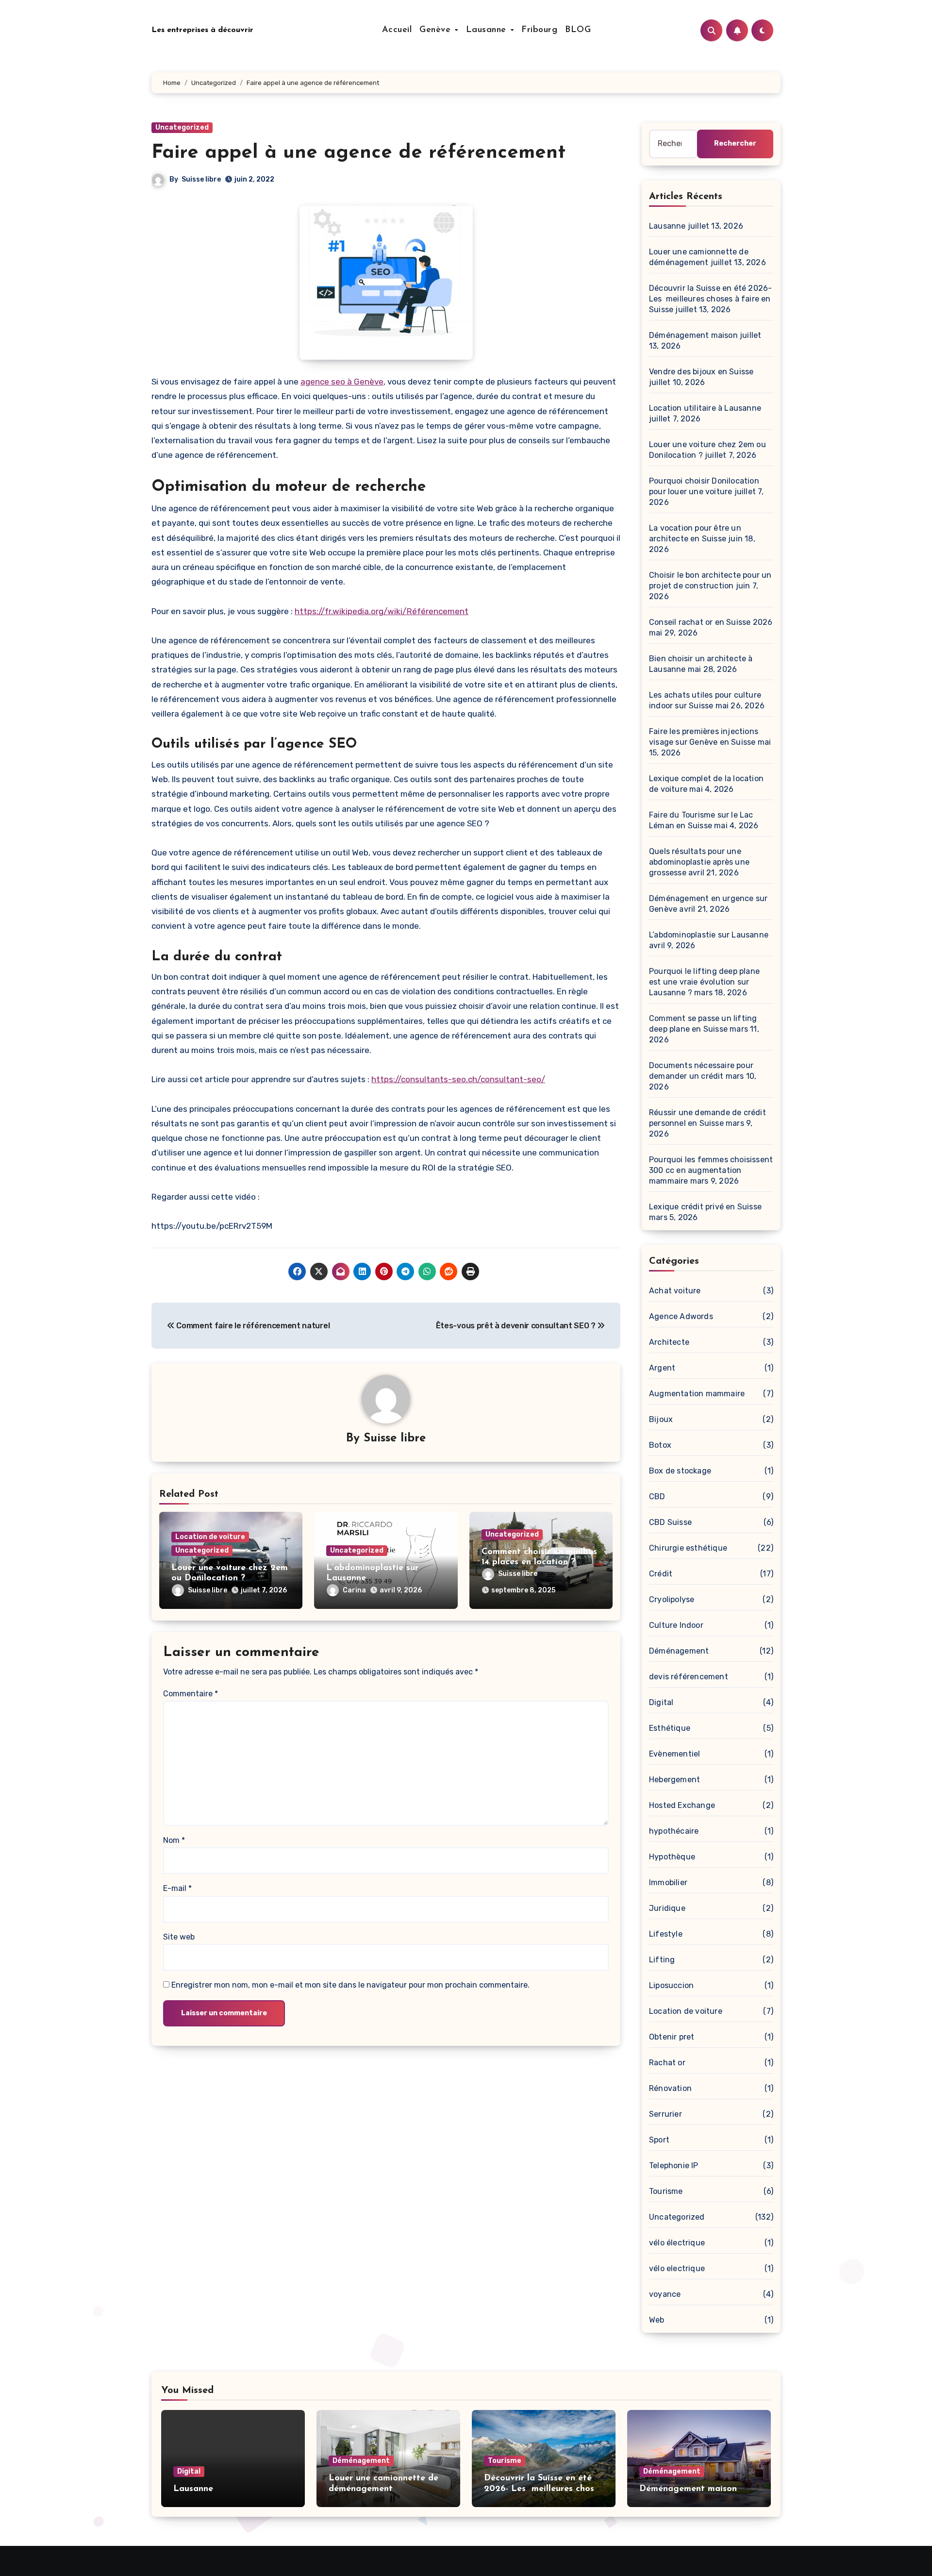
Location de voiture (210, 1537)
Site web (179, 1937)
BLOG (578, 30)
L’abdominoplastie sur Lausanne (709, 935)
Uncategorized (182, 127)
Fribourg (539, 30)
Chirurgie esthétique (688, 1548)
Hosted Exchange (682, 1805)
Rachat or (667, 2063)
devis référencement (689, 1677)
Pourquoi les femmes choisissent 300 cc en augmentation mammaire (711, 1170)
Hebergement (674, 1780)
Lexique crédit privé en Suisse (705, 1207)
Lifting (662, 1960)
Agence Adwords (681, 1316)
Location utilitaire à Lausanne (705, 408)
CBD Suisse (670, 1522)
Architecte (669, 1342)
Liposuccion (671, 1985)
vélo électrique (677, 2243)
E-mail (177, 1888)
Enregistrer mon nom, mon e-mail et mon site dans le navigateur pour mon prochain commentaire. (350, 1985)
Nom (174, 1840)
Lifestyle (666, 1934)
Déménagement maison (693, 335)
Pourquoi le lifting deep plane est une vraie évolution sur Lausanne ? (704, 982)
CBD (657, 1497)
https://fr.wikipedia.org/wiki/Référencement (382, 611)
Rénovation (670, 2088)
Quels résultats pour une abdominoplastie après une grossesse (699, 862)
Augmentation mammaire (697, 1394)
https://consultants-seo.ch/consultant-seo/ (458, 1079)
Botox (660, 1445)
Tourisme (666, 2191)
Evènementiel (674, 1754)
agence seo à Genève (342, 382)
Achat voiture (675, 1291)
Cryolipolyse (672, 1599)
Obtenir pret (672, 2037)
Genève (437, 30)
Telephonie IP (674, 2166)
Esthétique (670, 1728)
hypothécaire (674, 1831)
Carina (354, 1590)
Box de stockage (680, 1471)
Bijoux (661, 1419)
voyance (665, 2294)
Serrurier (666, 2114)
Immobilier (668, 1882)
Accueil (397, 30)
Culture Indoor (676, 1625)
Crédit (661, 1574)
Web (657, 2320)
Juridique (667, 1908)
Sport (659, 2140)
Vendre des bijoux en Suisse (701, 372)
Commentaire (191, 1694)
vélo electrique (677, 2268)
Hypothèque (672, 1857)
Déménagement (679, 1651)
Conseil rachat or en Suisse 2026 (711, 622)
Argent (662, 1368)
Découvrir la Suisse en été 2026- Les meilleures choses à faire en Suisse (710, 299)
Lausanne (488, 30)
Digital (661, 1702)
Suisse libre (201, 179)
